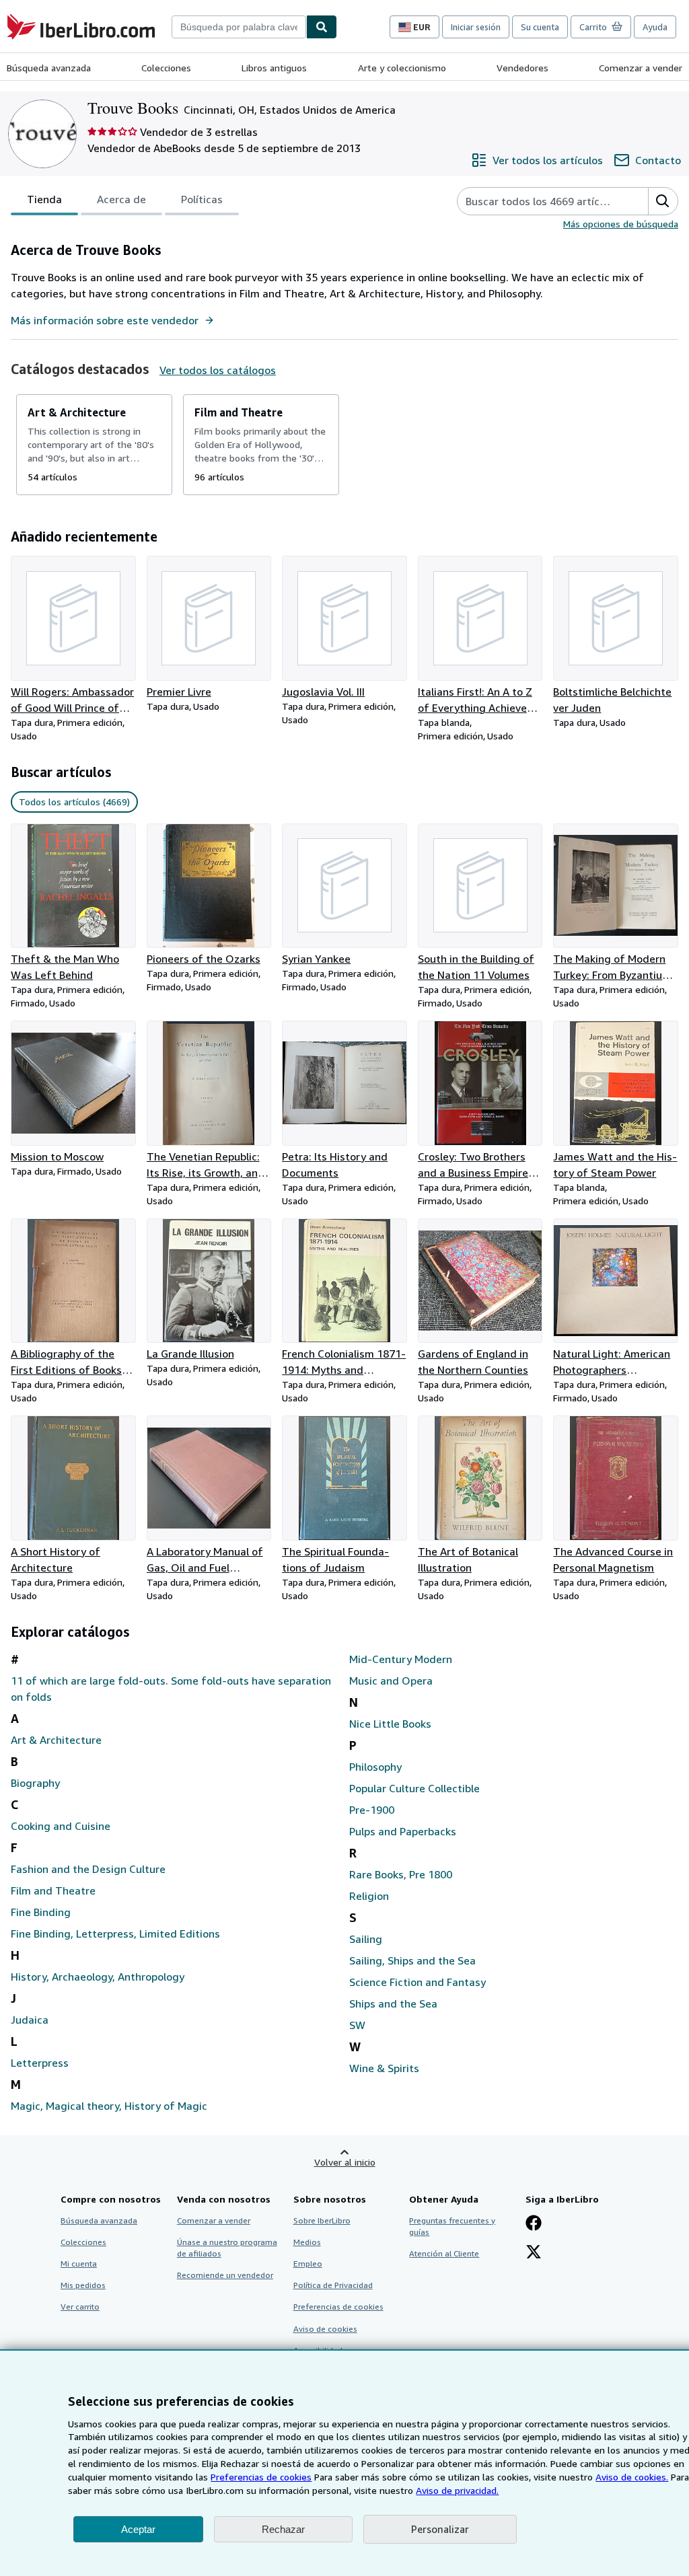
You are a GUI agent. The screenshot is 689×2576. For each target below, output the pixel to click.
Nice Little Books (390, 1724)
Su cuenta (540, 27)
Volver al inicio (345, 2162)
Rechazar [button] (283, 2529)
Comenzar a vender (641, 68)
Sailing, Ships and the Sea (412, 1960)
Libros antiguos (274, 68)
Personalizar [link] (440, 2529)
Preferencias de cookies (261, 2477)
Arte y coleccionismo (402, 68)
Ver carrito (80, 2307)
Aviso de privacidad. (457, 2490)
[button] (663, 201)
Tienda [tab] (44, 199)
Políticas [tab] (202, 199)
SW (357, 2025)
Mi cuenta (79, 2264)
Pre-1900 (372, 1810)
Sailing (366, 1939)
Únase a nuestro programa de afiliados (227, 2248)
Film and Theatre (53, 1890)
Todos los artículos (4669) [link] (74, 802)
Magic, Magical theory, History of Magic (109, 2106)
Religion (369, 1896)
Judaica (30, 2020)
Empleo (308, 2264)
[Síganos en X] (534, 2253)
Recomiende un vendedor (225, 2275)
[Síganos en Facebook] (534, 2224)
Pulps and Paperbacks (403, 1831)
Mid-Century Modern (401, 1659)
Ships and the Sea (393, 2003)
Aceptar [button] (138, 2529)
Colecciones (166, 68)
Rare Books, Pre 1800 (401, 1874)
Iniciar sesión (476, 27)
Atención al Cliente (444, 2253)
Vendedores (522, 68)
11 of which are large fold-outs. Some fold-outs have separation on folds (171, 1689)
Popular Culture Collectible (414, 1788)
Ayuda (655, 27)
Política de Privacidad (333, 2285)
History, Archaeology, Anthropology (98, 1977)
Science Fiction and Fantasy (418, 1982)
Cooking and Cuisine (61, 1826)
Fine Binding (41, 1912)
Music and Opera (391, 1681)
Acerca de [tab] (121, 199)
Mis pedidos (83, 2285)
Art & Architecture (56, 1740)
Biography (35, 1783)
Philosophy (375, 1767)
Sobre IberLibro (322, 2220)
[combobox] (239, 27)
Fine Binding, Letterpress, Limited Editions (115, 1934)
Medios (307, 2242)
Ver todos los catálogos (218, 370)
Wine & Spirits (384, 2068)
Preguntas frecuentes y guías (452, 2226)
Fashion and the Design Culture (88, 1869)
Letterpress (40, 2063)
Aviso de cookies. (632, 2477)
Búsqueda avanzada (49, 68)
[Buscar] (322, 27)
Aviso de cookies (325, 2329)
